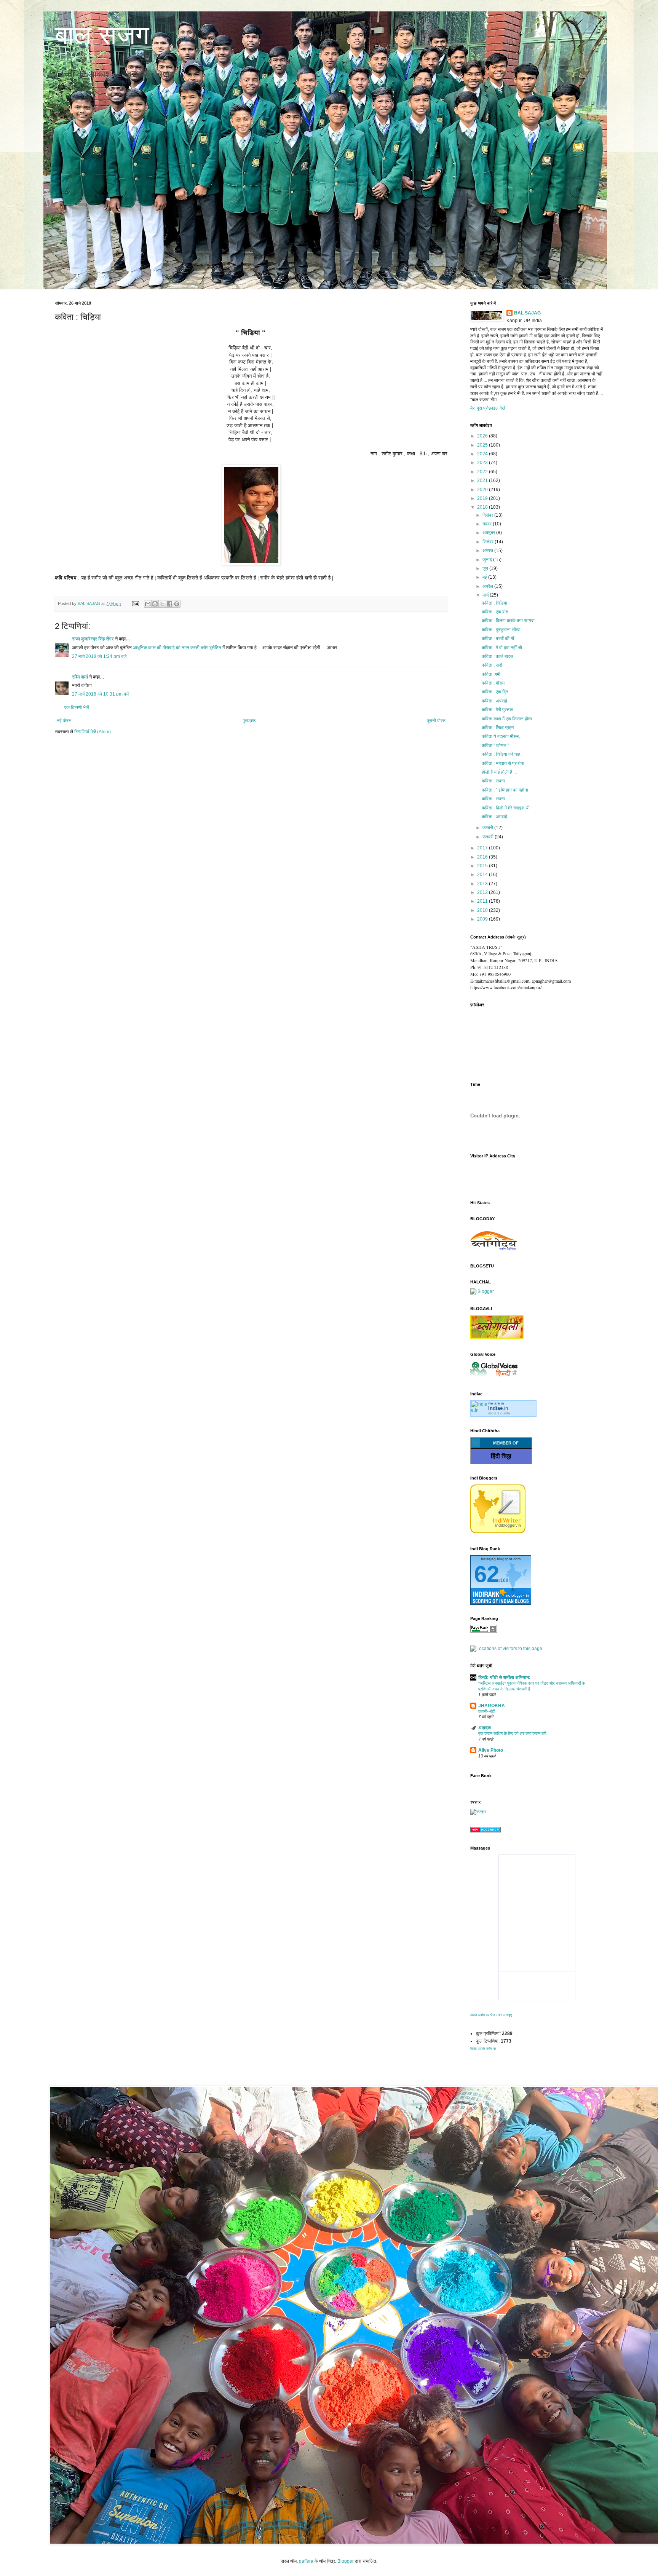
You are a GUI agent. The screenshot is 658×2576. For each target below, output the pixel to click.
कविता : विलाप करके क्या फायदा (508, 621)
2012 (483, 892)
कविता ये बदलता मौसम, (501, 736)
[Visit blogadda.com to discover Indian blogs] (486, 1831)
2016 (483, 857)
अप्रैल (488, 586)
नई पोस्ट (64, 721)
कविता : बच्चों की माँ (498, 638)
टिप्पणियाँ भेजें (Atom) (93, 732)
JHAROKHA (492, 1706)
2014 (483, 875)
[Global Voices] (494, 1377)
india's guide (499, 1413)
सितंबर (489, 542)
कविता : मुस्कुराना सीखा (501, 630)
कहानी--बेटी (487, 1711)
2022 (483, 472)
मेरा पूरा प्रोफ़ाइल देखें (488, 408)
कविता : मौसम (493, 683)
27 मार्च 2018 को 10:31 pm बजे (101, 694)
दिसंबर (488, 515)
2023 (483, 463)
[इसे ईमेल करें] (148, 604)
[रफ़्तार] (478, 1812)
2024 (483, 454)
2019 (483, 498)
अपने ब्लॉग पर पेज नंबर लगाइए (491, 2015)
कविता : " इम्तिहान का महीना (505, 790)
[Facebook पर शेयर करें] (169, 604)
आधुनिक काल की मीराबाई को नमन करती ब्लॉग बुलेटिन (177, 648)
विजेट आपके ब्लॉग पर (483, 2049)
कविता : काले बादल (497, 656)
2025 (483, 445)
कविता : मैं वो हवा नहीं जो (502, 648)
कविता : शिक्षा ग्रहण (498, 728)
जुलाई (488, 560)
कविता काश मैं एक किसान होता (507, 719)
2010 (483, 910)
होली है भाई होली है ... (499, 772)
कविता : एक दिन (495, 692)
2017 (483, 848)
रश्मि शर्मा (80, 677)
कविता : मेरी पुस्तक (497, 710)
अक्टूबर (489, 533)
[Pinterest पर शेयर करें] (177, 604)
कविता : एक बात (495, 612)
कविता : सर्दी (492, 665)
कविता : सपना (493, 781)
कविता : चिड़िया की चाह (501, 754)
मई (485, 577)
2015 (483, 866)
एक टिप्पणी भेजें (77, 707)
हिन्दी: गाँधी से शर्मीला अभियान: (504, 1677)
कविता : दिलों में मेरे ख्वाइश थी (506, 808)
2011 (483, 901)
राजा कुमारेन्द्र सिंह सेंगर (93, 639)
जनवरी (489, 837)
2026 (483, 436)
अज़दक (485, 1728)
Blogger (346, 2561)
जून (486, 568)
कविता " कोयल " (495, 745)
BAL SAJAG (527, 313)
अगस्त (488, 551)
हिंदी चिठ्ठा (501, 1456)
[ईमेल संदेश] (135, 603)
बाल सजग (102, 35)
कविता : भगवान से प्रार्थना (503, 763)
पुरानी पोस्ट (436, 721)
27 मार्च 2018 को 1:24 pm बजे (99, 656)
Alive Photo (491, 1750)
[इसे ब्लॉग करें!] (155, 604)
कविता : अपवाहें (494, 701)
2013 (483, 884)
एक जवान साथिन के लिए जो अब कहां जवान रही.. (513, 1733)
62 (487, 1574)
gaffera (306, 2561)
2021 (483, 480)
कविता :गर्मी (491, 674)
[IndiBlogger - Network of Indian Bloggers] (498, 1532)
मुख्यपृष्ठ (249, 721)
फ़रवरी (488, 828)
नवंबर (488, 524)
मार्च (486, 595)
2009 (483, 919)
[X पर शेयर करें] (162, 604)
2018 (483, 507)
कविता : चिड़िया (494, 603)
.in (498, 1408)
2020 (483, 490)
